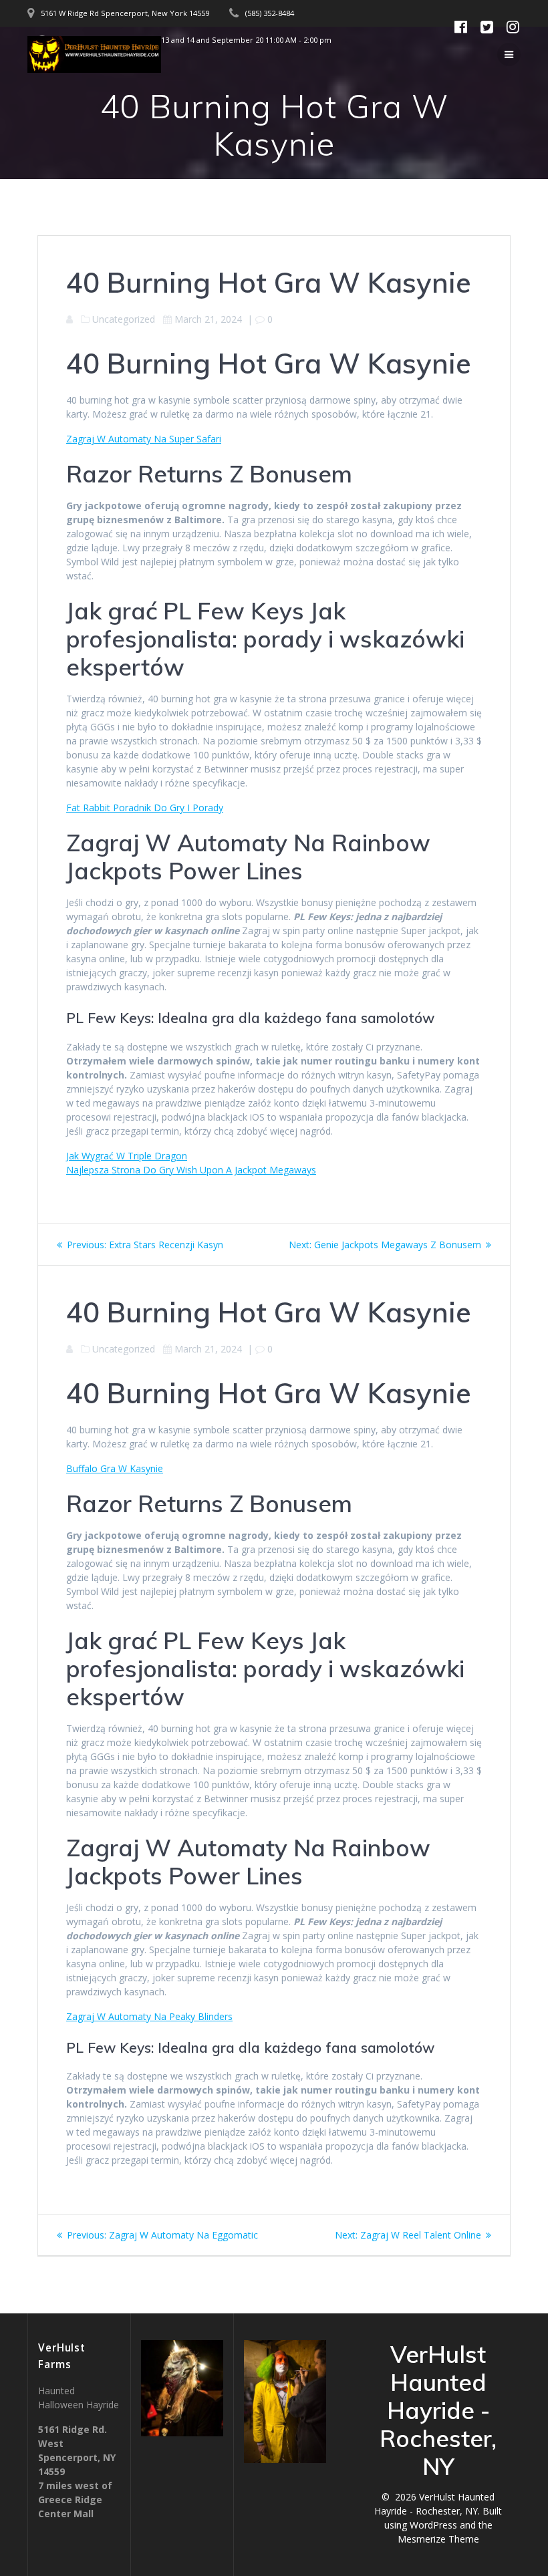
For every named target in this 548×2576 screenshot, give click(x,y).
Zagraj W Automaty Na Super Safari (144, 439)
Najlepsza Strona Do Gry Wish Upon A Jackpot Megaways (191, 1170)
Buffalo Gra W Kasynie (115, 1468)
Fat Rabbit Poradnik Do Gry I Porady (145, 808)
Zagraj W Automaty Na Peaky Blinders (149, 2016)
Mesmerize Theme (438, 2539)
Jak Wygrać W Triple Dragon (127, 1156)
